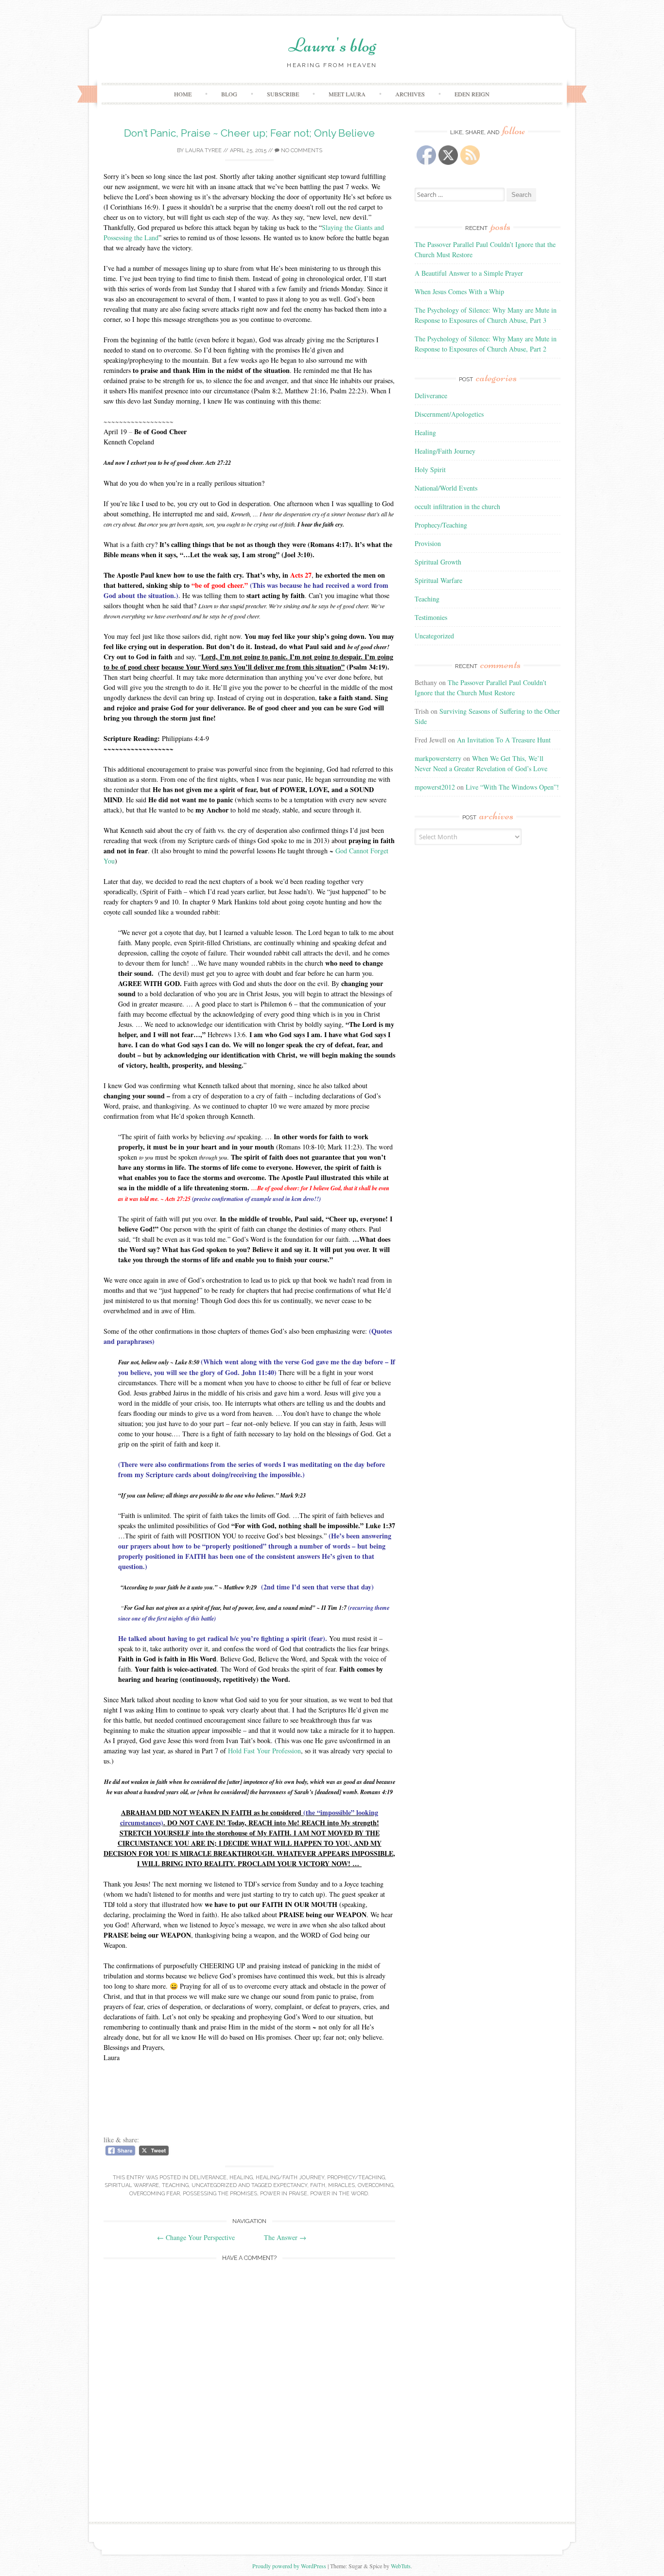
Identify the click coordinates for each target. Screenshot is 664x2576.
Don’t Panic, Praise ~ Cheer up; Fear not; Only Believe (249, 133)
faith (318, 2185)
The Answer (285, 2237)
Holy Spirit (430, 469)
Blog (229, 94)
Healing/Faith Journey (290, 2178)
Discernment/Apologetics (449, 414)
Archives (410, 94)
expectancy (290, 2185)
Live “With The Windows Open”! (512, 787)
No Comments (301, 150)
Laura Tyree (203, 150)
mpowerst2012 (435, 787)
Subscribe (283, 94)
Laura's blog (332, 45)
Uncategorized (214, 2185)
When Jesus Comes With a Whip (459, 291)
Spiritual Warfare (132, 2185)
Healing (241, 2178)
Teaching (175, 2185)
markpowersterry (438, 758)
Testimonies (431, 617)
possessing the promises (220, 2194)
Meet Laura (347, 94)
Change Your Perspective (196, 2237)
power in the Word (339, 2194)
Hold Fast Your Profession (264, 1751)
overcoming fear (155, 2194)
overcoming (376, 2185)
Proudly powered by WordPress (289, 2566)
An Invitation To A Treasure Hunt (504, 740)
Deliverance (208, 2178)
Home (183, 94)
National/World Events (446, 488)
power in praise (284, 2194)
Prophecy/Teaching (356, 2178)
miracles (341, 2185)
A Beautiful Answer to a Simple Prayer (469, 273)
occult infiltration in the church (457, 506)
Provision (428, 543)
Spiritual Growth (438, 562)
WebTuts (401, 2566)
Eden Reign (472, 94)
